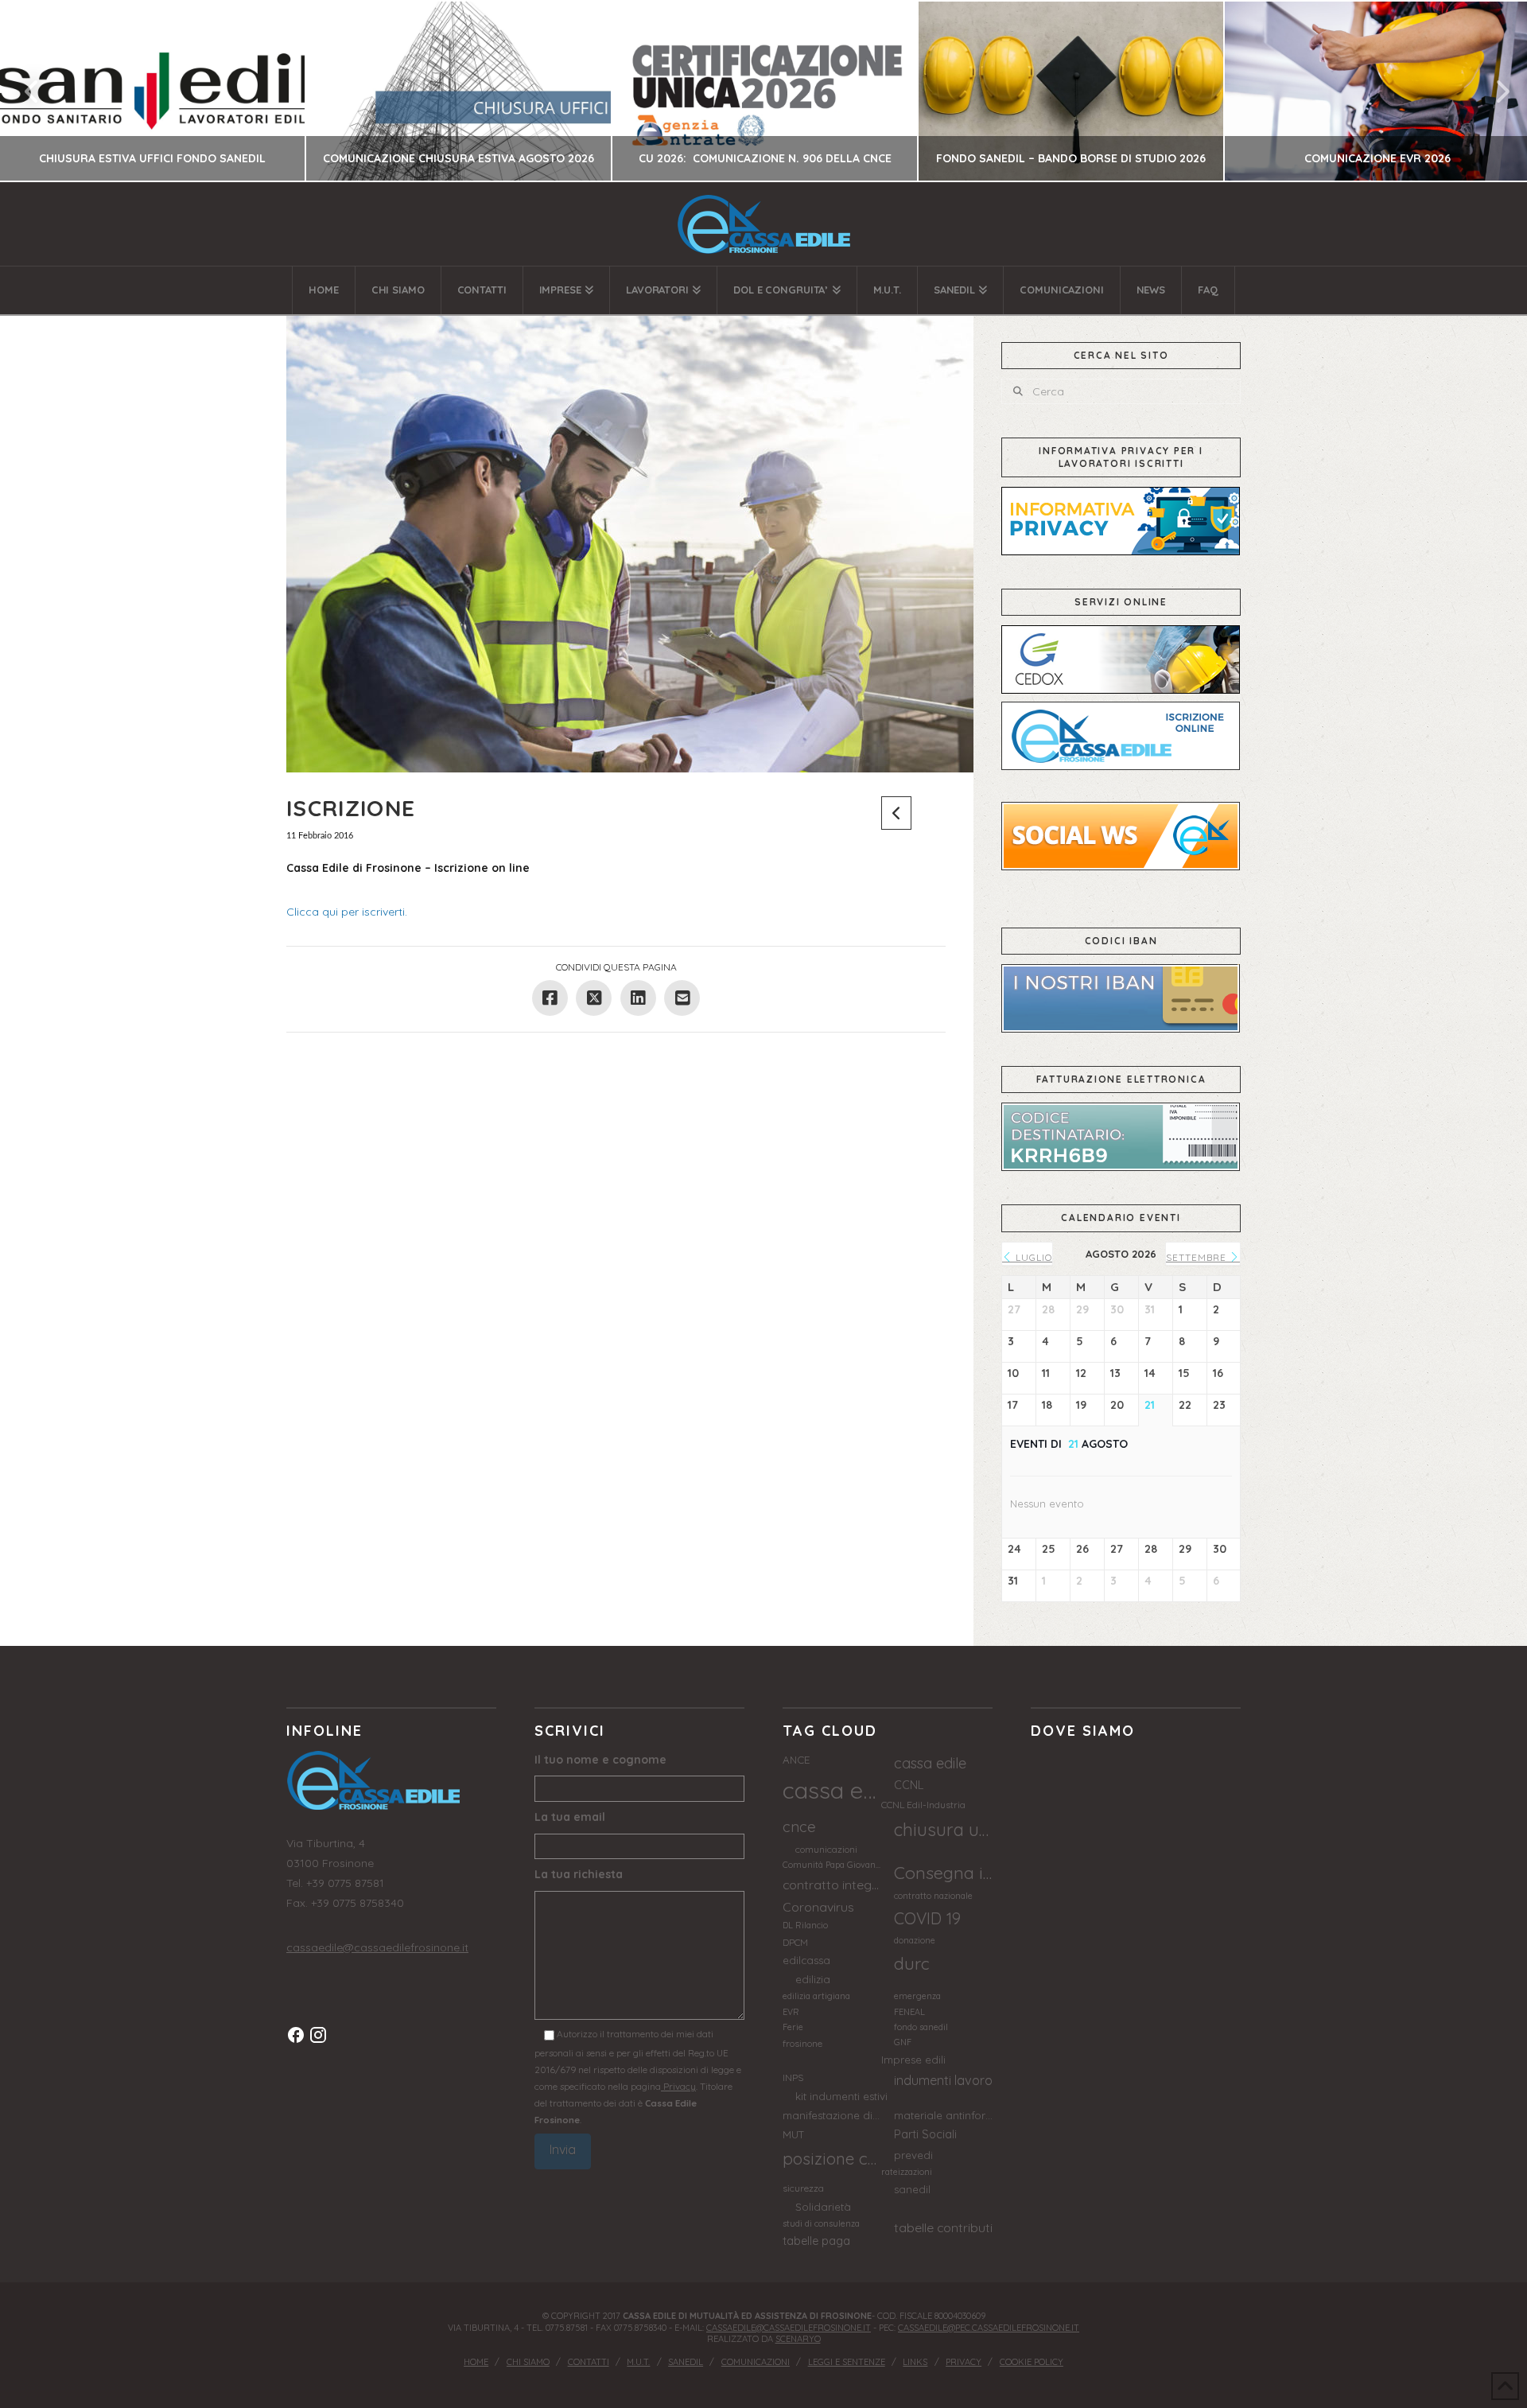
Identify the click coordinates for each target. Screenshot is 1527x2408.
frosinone (802, 2043)
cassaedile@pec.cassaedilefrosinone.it (989, 2328)
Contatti (589, 2362)
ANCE (796, 1760)
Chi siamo (528, 2362)
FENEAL (909, 2012)
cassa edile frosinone (832, 1790)
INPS (793, 2077)
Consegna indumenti (943, 1872)
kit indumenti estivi (841, 2096)
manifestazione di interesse (832, 2115)
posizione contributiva (832, 2158)
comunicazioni (826, 1849)
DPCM (795, 1942)
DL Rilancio (805, 1925)
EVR (791, 2012)
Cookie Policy (1032, 2362)
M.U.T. (638, 2362)
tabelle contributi (943, 2227)
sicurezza (803, 2188)
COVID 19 (927, 1918)
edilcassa (806, 1960)
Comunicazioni (756, 2362)
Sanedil (686, 2362)
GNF (903, 2042)
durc (912, 1963)
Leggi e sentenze (847, 2362)
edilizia (813, 1979)
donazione (915, 1940)
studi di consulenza (821, 2223)
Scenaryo (798, 2339)
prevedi (913, 2155)
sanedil (912, 2189)
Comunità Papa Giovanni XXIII (832, 1865)
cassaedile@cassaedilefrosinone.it (377, 1947)
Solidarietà (823, 2207)
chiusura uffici (943, 1830)
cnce (799, 1826)
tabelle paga (816, 2241)
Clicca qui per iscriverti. (347, 912)
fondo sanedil (921, 2027)
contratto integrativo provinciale (832, 1885)
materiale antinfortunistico (943, 2115)
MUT (794, 2134)
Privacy (678, 2086)
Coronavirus (818, 1907)
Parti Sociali (925, 2134)
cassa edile (930, 1763)
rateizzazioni (907, 2172)
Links (915, 2362)
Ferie (793, 2027)
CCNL (909, 1785)
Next (1493, 91)
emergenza (917, 1996)
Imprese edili (913, 2060)
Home (476, 2362)
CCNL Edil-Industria (923, 1805)
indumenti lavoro (943, 2080)
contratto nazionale (933, 1896)
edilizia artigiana (816, 1996)
